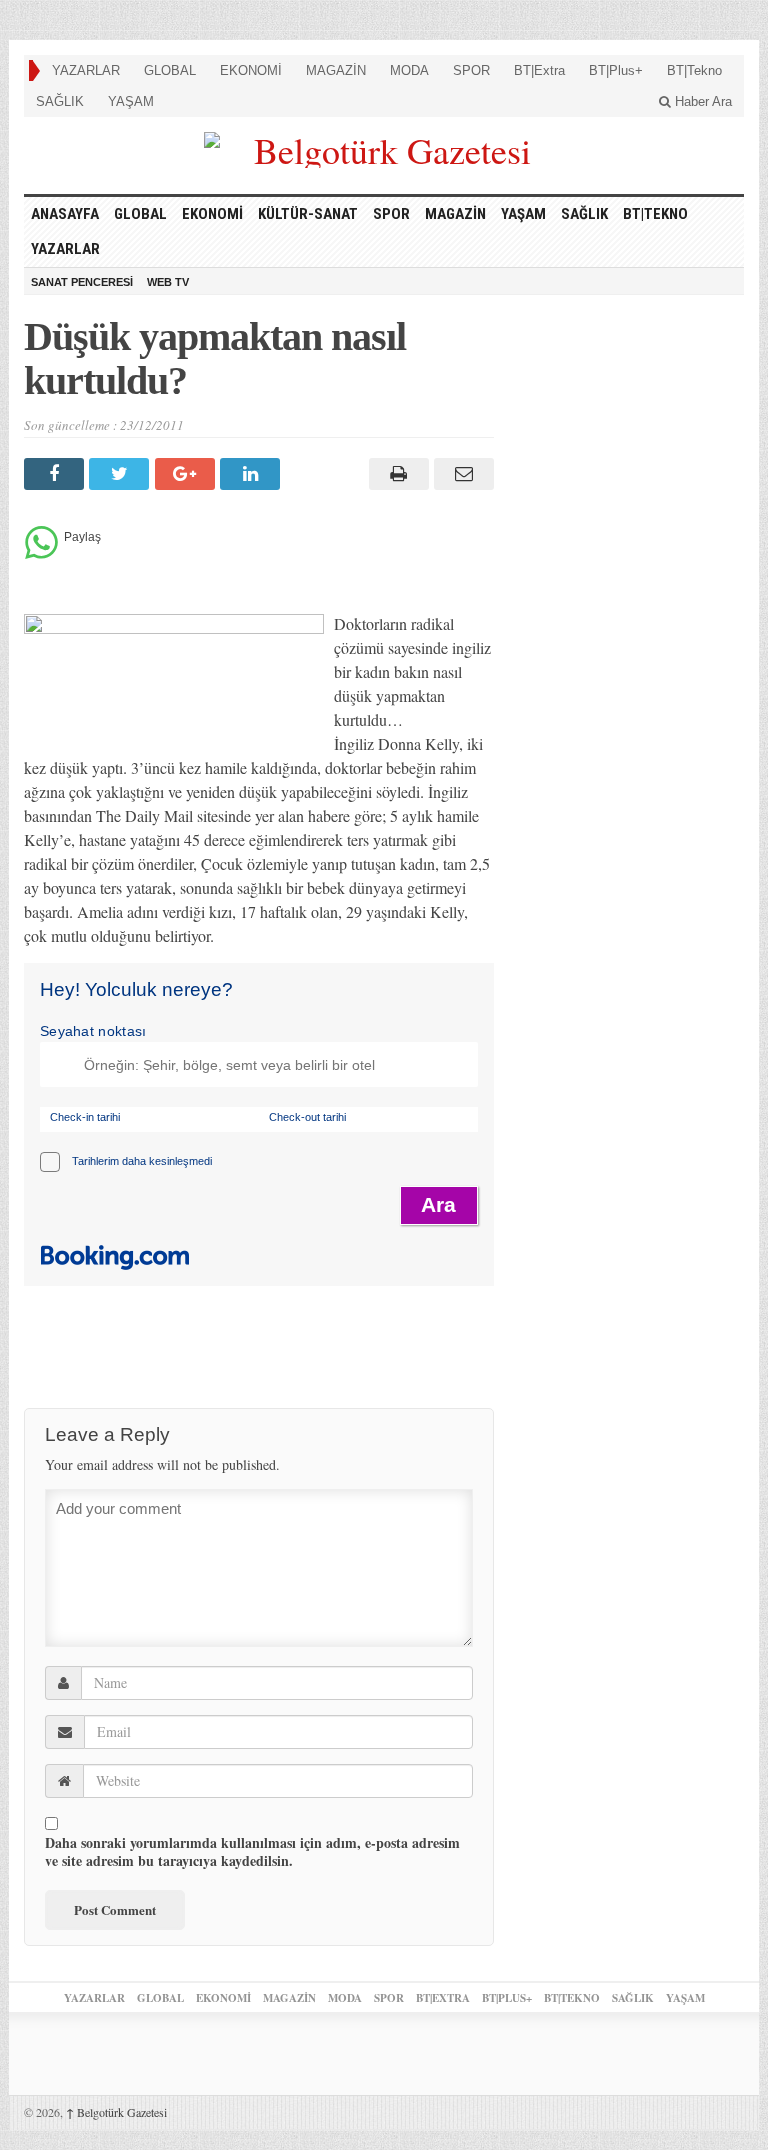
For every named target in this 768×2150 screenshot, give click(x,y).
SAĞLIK (60, 101)
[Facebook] (56, 474)
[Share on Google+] (187, 474)
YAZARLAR (86, 70)
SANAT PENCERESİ (82, 282)
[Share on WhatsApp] (41, 553)
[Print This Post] (395, 474)
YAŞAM (131, 101)
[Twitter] (121, 474)
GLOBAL (170, 70)
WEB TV (168, 282)
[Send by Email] (461, 474)
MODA (409, 70)
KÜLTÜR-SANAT (308, 214)
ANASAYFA (65, 214)
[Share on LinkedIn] (252, 474)
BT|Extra (539, 70)
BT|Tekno (694, 70)
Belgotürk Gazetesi (116, 2112)
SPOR (471, 70)
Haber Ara (701, 101)
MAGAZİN (336, 70)
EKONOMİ (251, 70)
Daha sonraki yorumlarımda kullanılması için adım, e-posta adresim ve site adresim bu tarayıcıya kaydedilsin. (252, 1852)
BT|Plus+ (616, 70)
